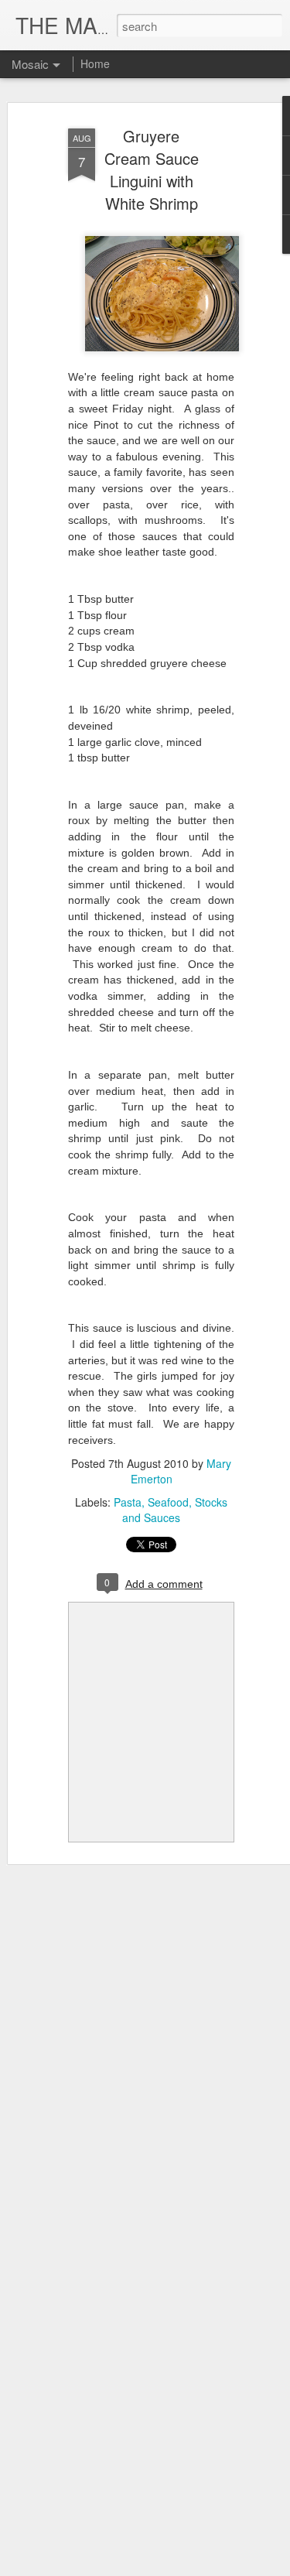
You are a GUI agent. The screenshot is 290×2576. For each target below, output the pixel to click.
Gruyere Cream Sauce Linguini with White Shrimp (152, 169)
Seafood (168, 1502)
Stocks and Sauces (175, 1510)
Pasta (128, 1502)
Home (95, 63)
